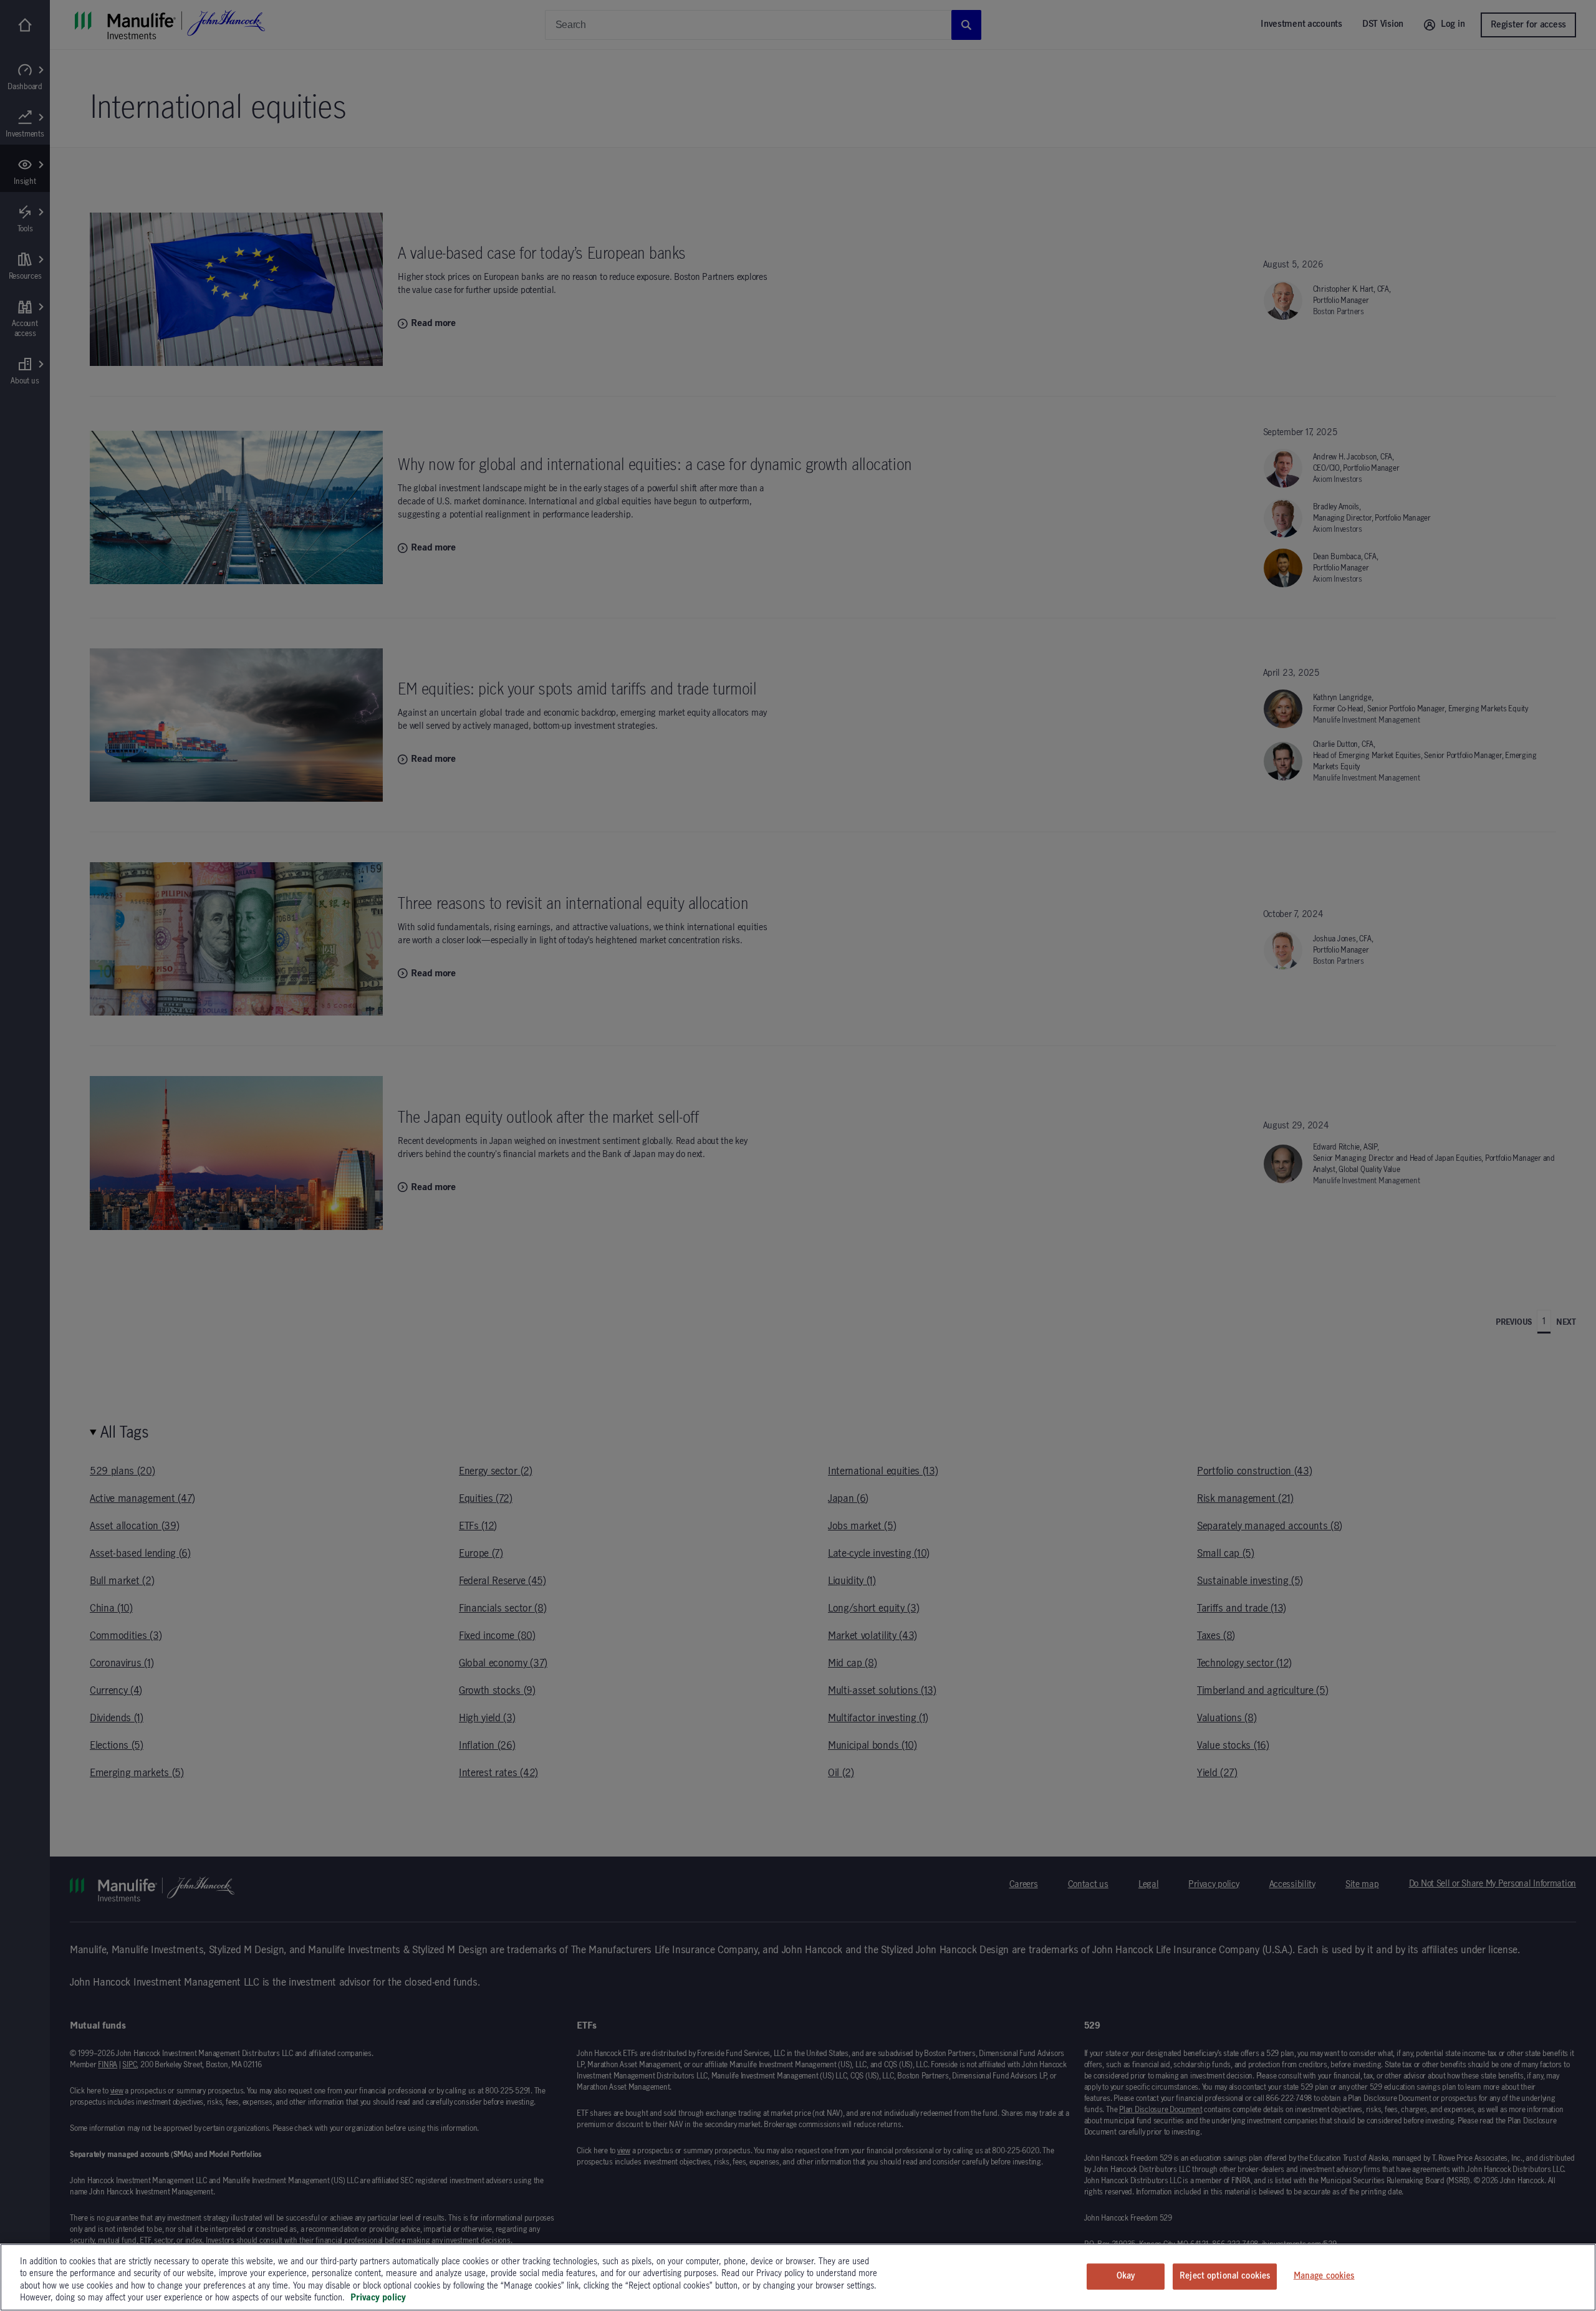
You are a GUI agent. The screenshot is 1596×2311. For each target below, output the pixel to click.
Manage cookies (1324, 2276)
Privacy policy (378, 2298)
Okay (1126, 2276)
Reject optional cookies (1225, 2276)
